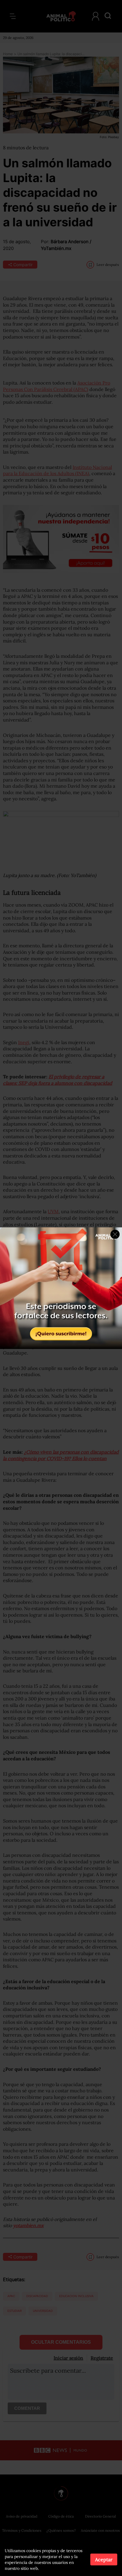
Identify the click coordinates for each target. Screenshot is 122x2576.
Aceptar (104, 2559)
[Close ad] (115, 1234)
